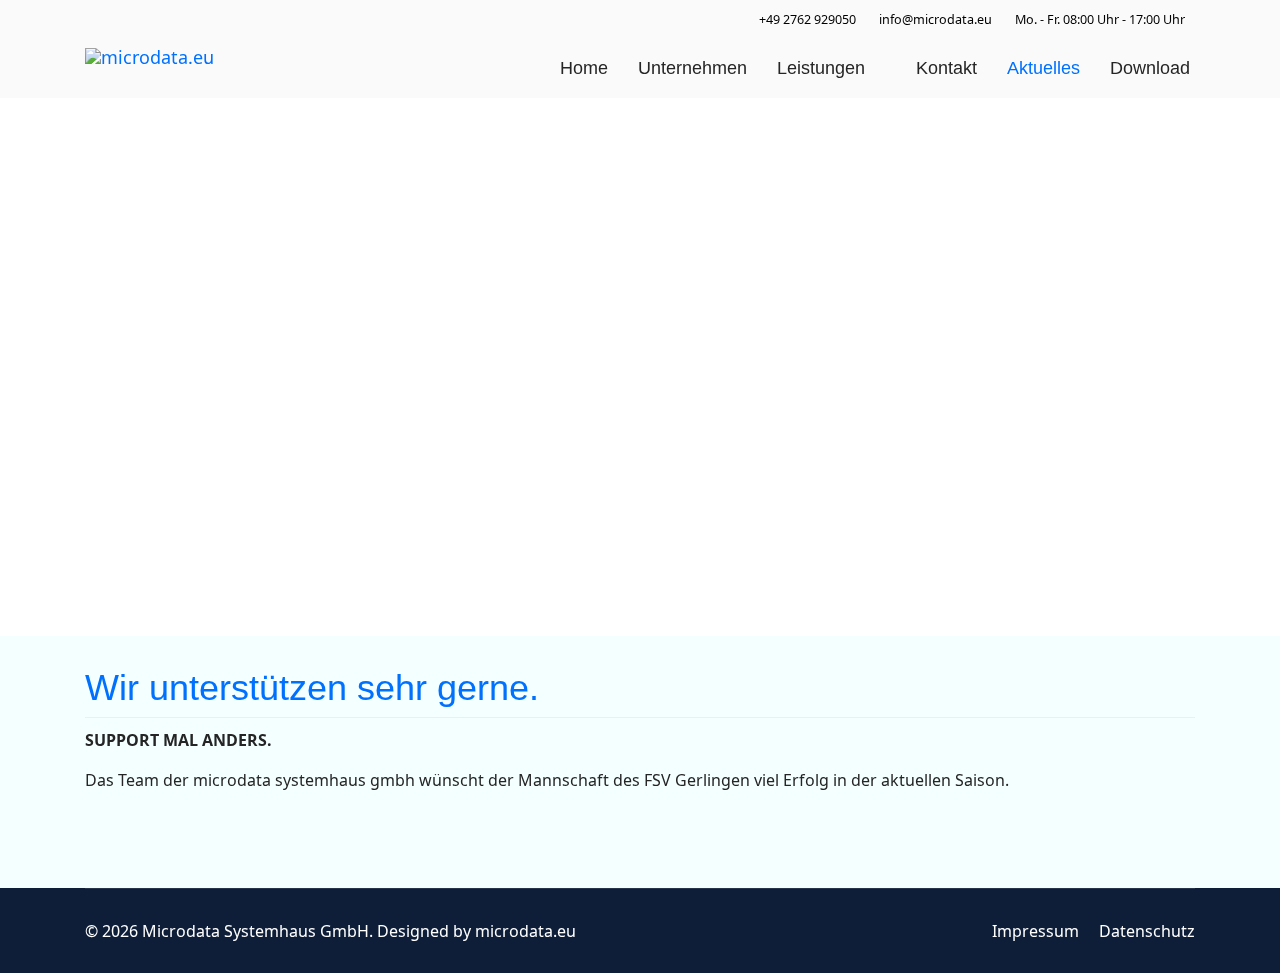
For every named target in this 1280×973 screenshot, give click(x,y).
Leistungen (821, 68)
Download (1150, 68)
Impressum (1035, 931)
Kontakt (946, 68)
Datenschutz (1147, 931)
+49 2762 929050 (807, 19)
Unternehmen (692, 68)
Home (584, 68)
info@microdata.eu (935, 19)
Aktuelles (1043, 68)
